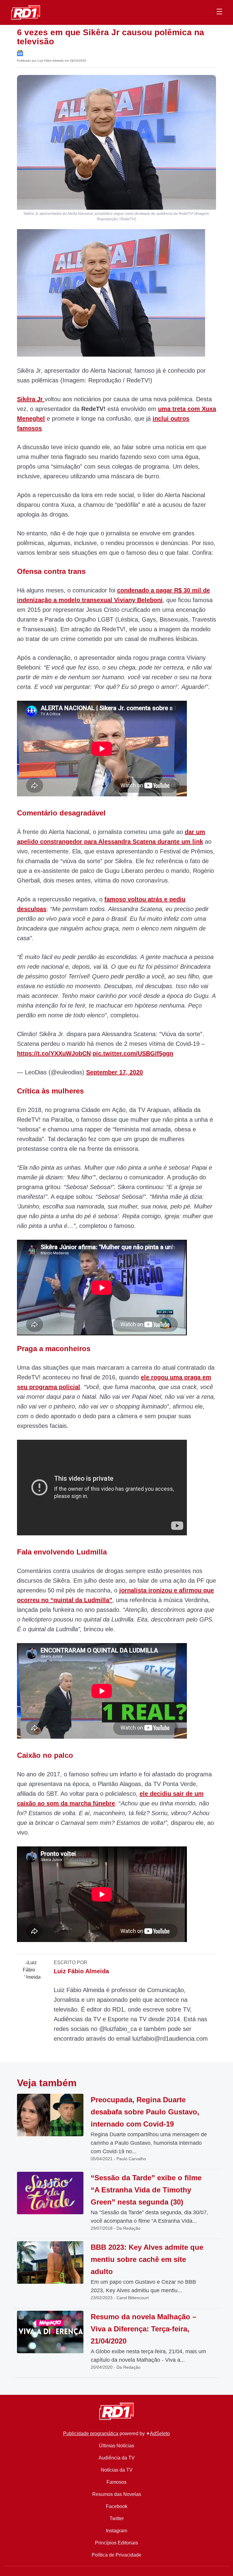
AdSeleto (160, 2434)
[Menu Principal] (219, 12)
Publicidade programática (91, 2434)
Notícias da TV (117, 2470)
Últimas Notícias (116, 2446)
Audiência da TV (117, 2458)
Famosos (116, 2482)
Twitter (117, 2518)
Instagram (116, 2531)
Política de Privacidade (116, 2555)
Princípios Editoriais (116, 2543)
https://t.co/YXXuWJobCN (54, 1053)
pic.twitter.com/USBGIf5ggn (133, 1053)
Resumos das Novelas (117, 2494)
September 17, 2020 (115, 1072)
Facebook (117, 2506)
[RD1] (26, 12)
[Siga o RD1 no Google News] (20, 53)
